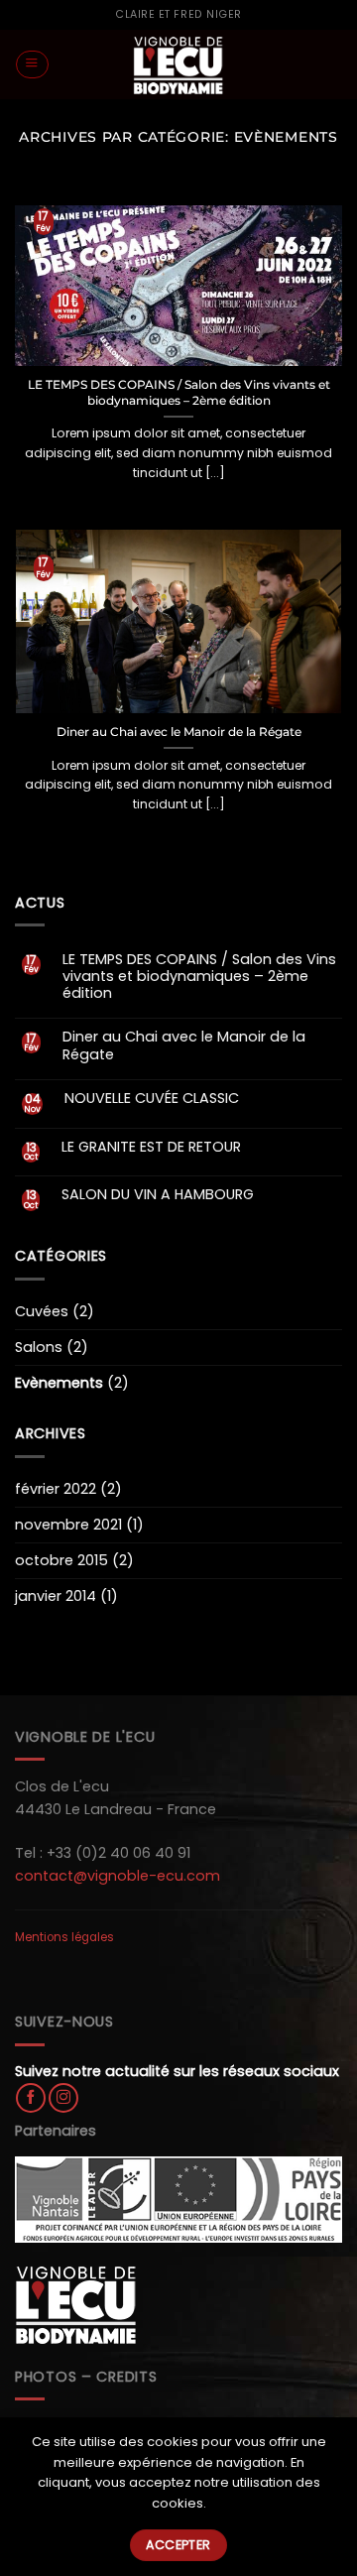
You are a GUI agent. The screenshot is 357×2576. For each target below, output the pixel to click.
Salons (39, 1347)
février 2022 (56, 1489)
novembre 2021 (68, 1525)
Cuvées (42, 1311)
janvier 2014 (56, 1596)
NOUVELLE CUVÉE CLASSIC (152, 1099)
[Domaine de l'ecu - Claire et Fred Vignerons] (178, 64)
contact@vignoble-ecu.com (118, 1876)
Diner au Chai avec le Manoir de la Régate (179, 732)
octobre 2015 (61, 1560)
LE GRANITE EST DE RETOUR (151, 1147)
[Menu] (32, 65)
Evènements (59, 1383)
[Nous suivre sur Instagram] (63, 2098)
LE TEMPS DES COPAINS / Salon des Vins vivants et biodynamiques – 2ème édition (179, 392)
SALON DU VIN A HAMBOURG (158, 1195)
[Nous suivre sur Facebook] (31, 2098)
